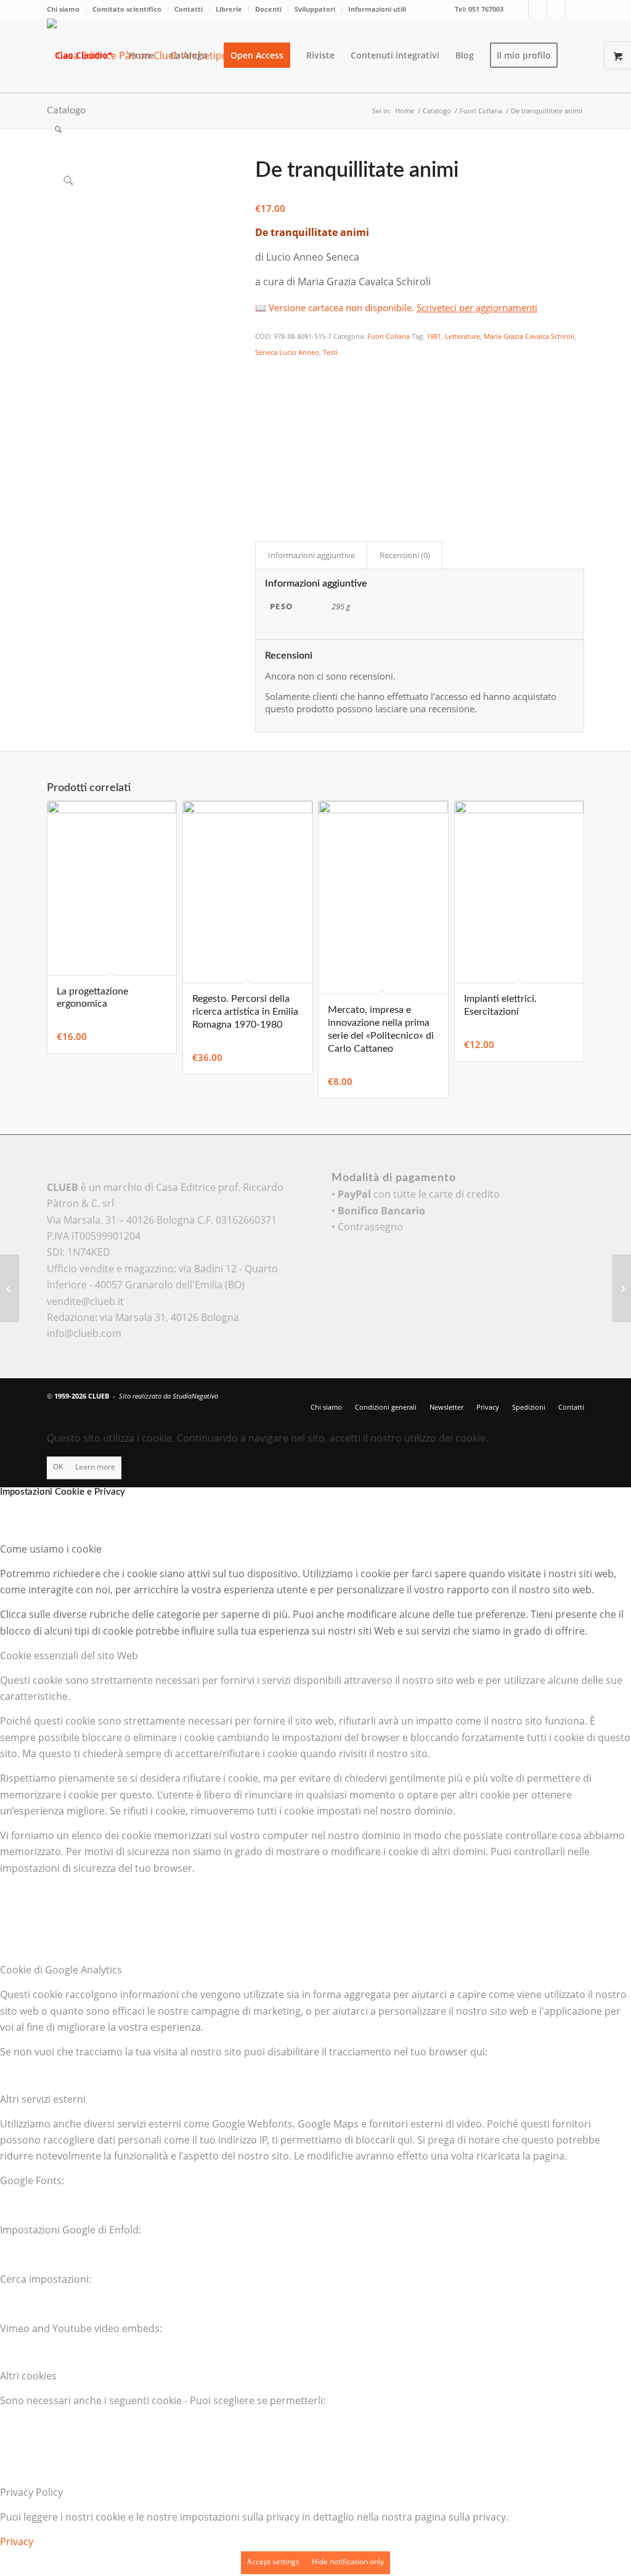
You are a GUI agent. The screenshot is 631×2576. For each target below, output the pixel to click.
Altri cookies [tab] (28, 2376)
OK (58, 1467)
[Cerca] (58, 129)
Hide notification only (348, 2562)
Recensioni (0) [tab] (405, 555)
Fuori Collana (389, 336)
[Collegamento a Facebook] (538, 9)
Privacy (17, 2541)
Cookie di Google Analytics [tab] (61, 1970)
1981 (434, 336)
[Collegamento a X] (519, 9)
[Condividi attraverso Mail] (263, 471)
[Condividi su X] (263, 387)
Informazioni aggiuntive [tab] (311, 555)
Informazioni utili (377, 9)
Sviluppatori (315, 9)
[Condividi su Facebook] (263, 370)
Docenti (268, 9)
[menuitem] (67, 9)
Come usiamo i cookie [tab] (51, 1549)
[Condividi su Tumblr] (263, 455)
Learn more (95, 1467)
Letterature (462, 336)
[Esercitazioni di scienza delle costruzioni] (621, 1288)
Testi (330, 352)
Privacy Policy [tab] (31, 2492)
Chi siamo (63, 9)
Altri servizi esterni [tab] (43, 2099)
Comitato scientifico (127, 9)
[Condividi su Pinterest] (263, 421)
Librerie (229, 9)
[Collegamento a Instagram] (556, 9)
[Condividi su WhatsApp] (263, 404)
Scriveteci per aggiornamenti (477, 307)
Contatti (189, 9)
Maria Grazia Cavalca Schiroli (529, 336)
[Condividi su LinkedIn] (263, 437)
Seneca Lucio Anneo (287, 352)
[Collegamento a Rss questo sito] (575, 9)
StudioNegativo (195, 1396)
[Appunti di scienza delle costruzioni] (10, 1288)
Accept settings (273, 2562)
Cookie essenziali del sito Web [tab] (69, 1656)
